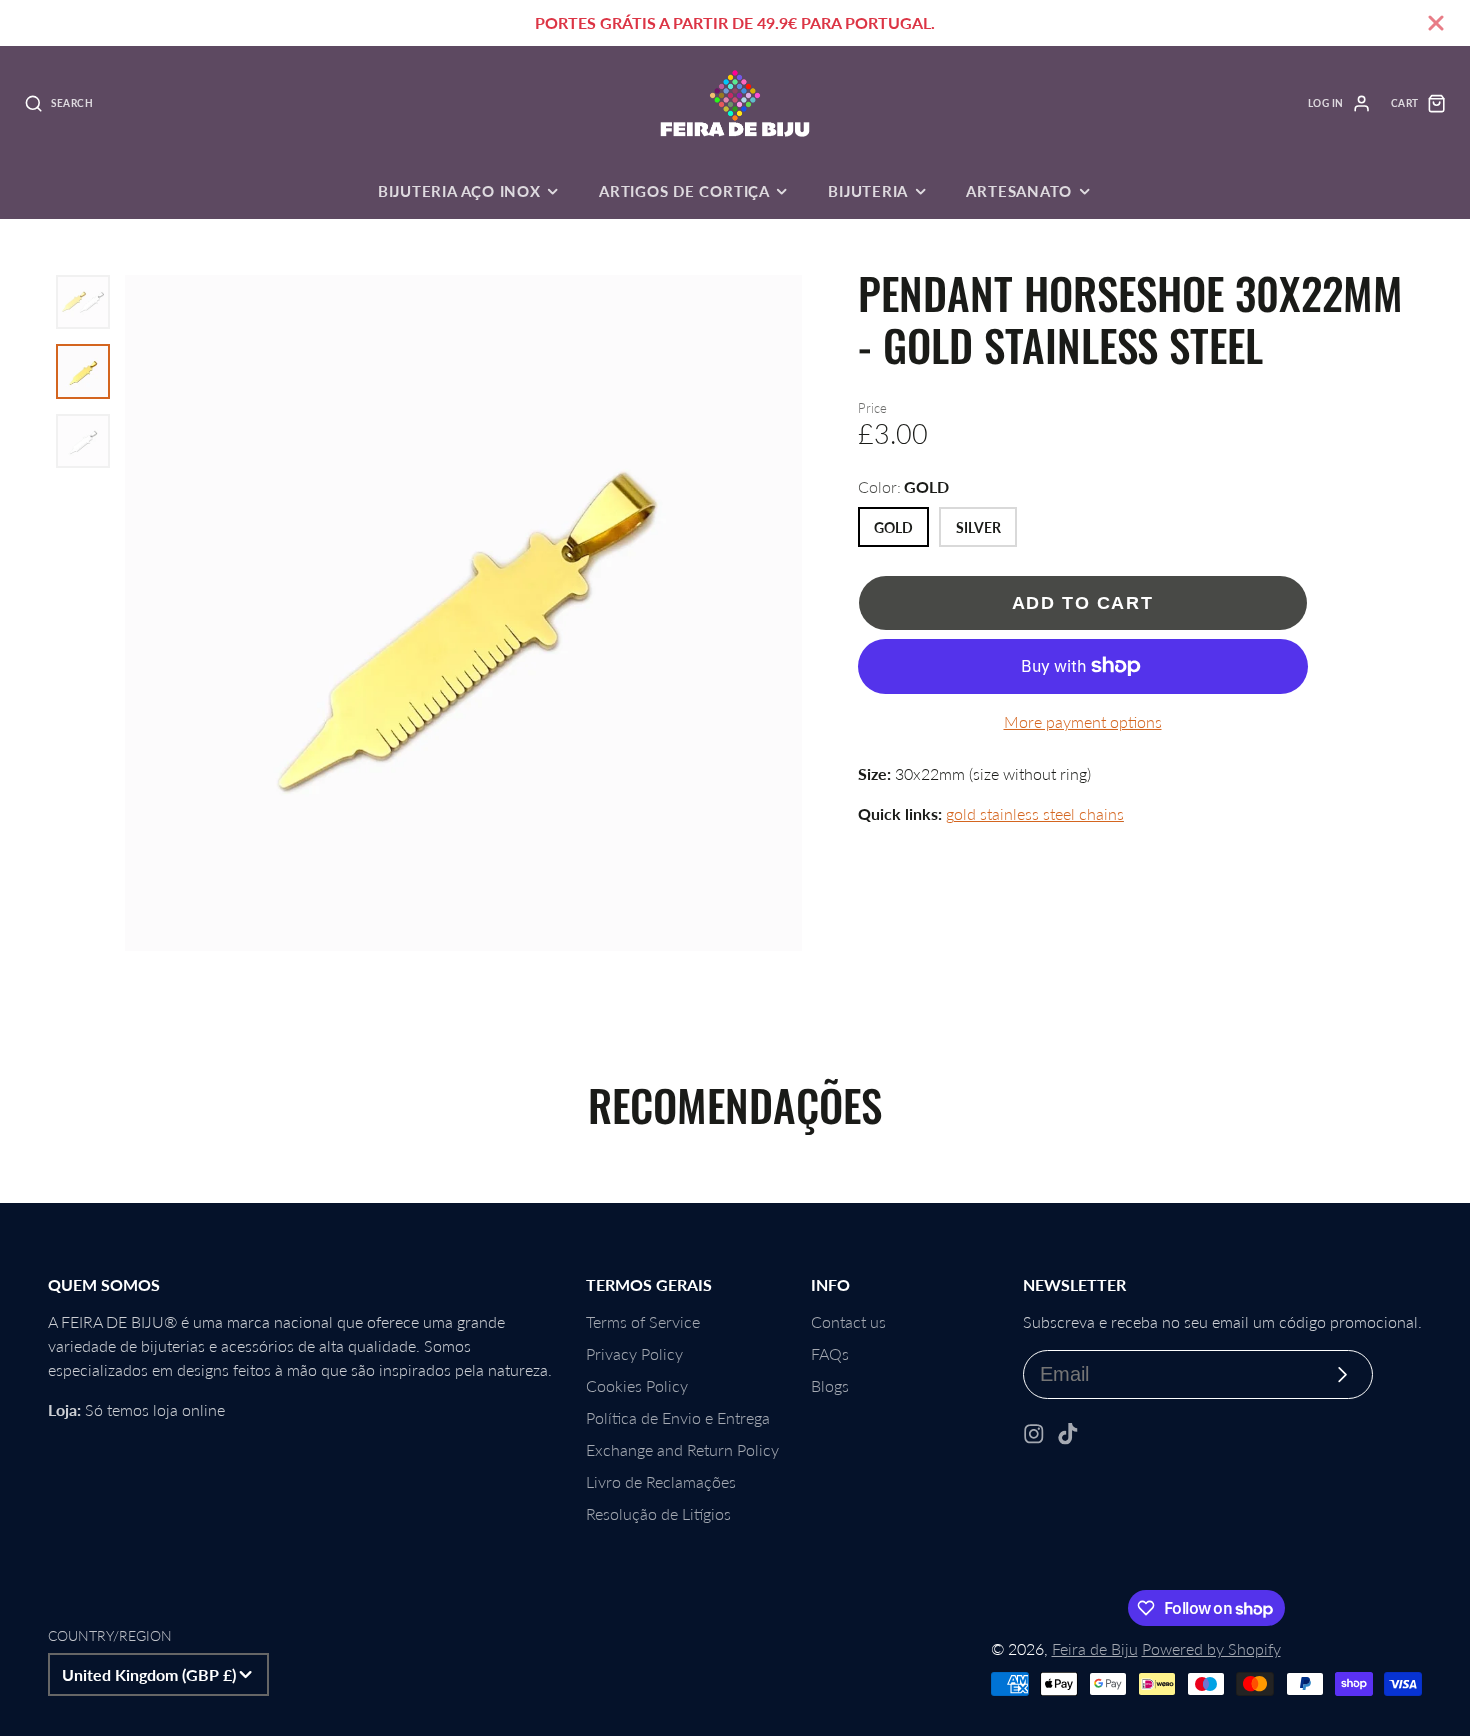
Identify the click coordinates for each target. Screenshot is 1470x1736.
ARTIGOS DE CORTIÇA (684, 191)
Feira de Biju (1095, 1648)
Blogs (830, 1385)
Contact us (848, 1321)
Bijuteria (868, 191)
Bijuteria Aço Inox (459, 191)
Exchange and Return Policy (682, 1449)
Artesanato (1019, 191)
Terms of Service (643, 1321)
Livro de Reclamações (661, 1481)
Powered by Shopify (1211, 1648)
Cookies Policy (637, 1385)
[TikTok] (1068, 1434)
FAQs (830, 1353)
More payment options (1083, 721)
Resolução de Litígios (658, 1513)
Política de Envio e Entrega (678, 1417)
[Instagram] (1034, 1434)
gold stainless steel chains (1035, 813)
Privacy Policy (634, 1353)
